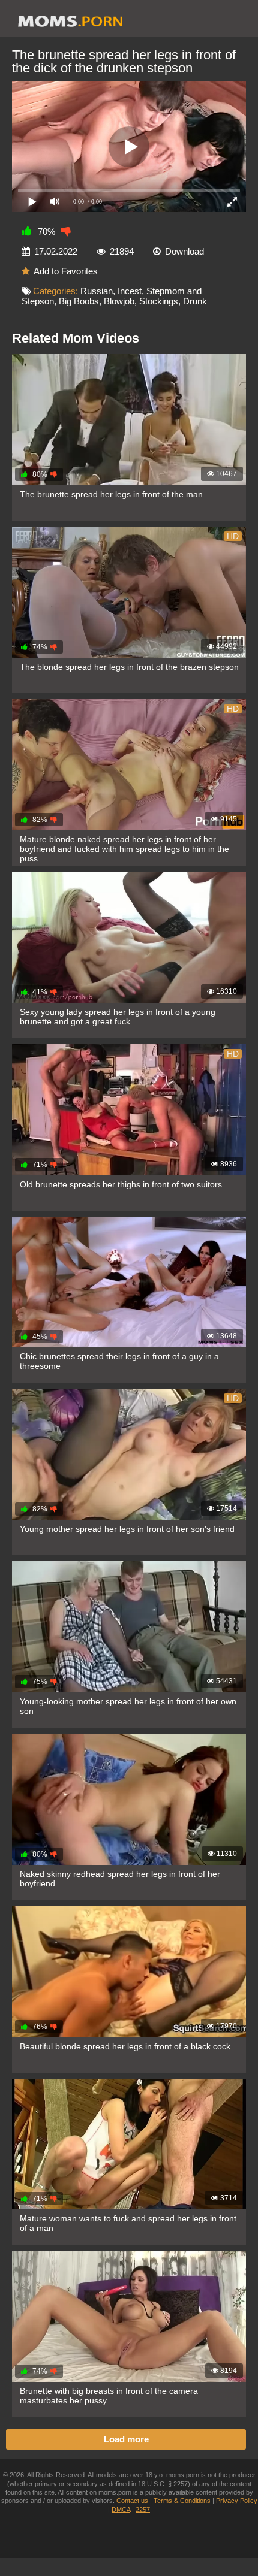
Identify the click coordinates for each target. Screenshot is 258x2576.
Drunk (195, 301)
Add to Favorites (66, 271)
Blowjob (119, 301)
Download (184, 251)
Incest (130, 291)
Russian (97, 291)
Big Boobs (79, 301)
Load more (126, 2439)
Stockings (159, 301)
